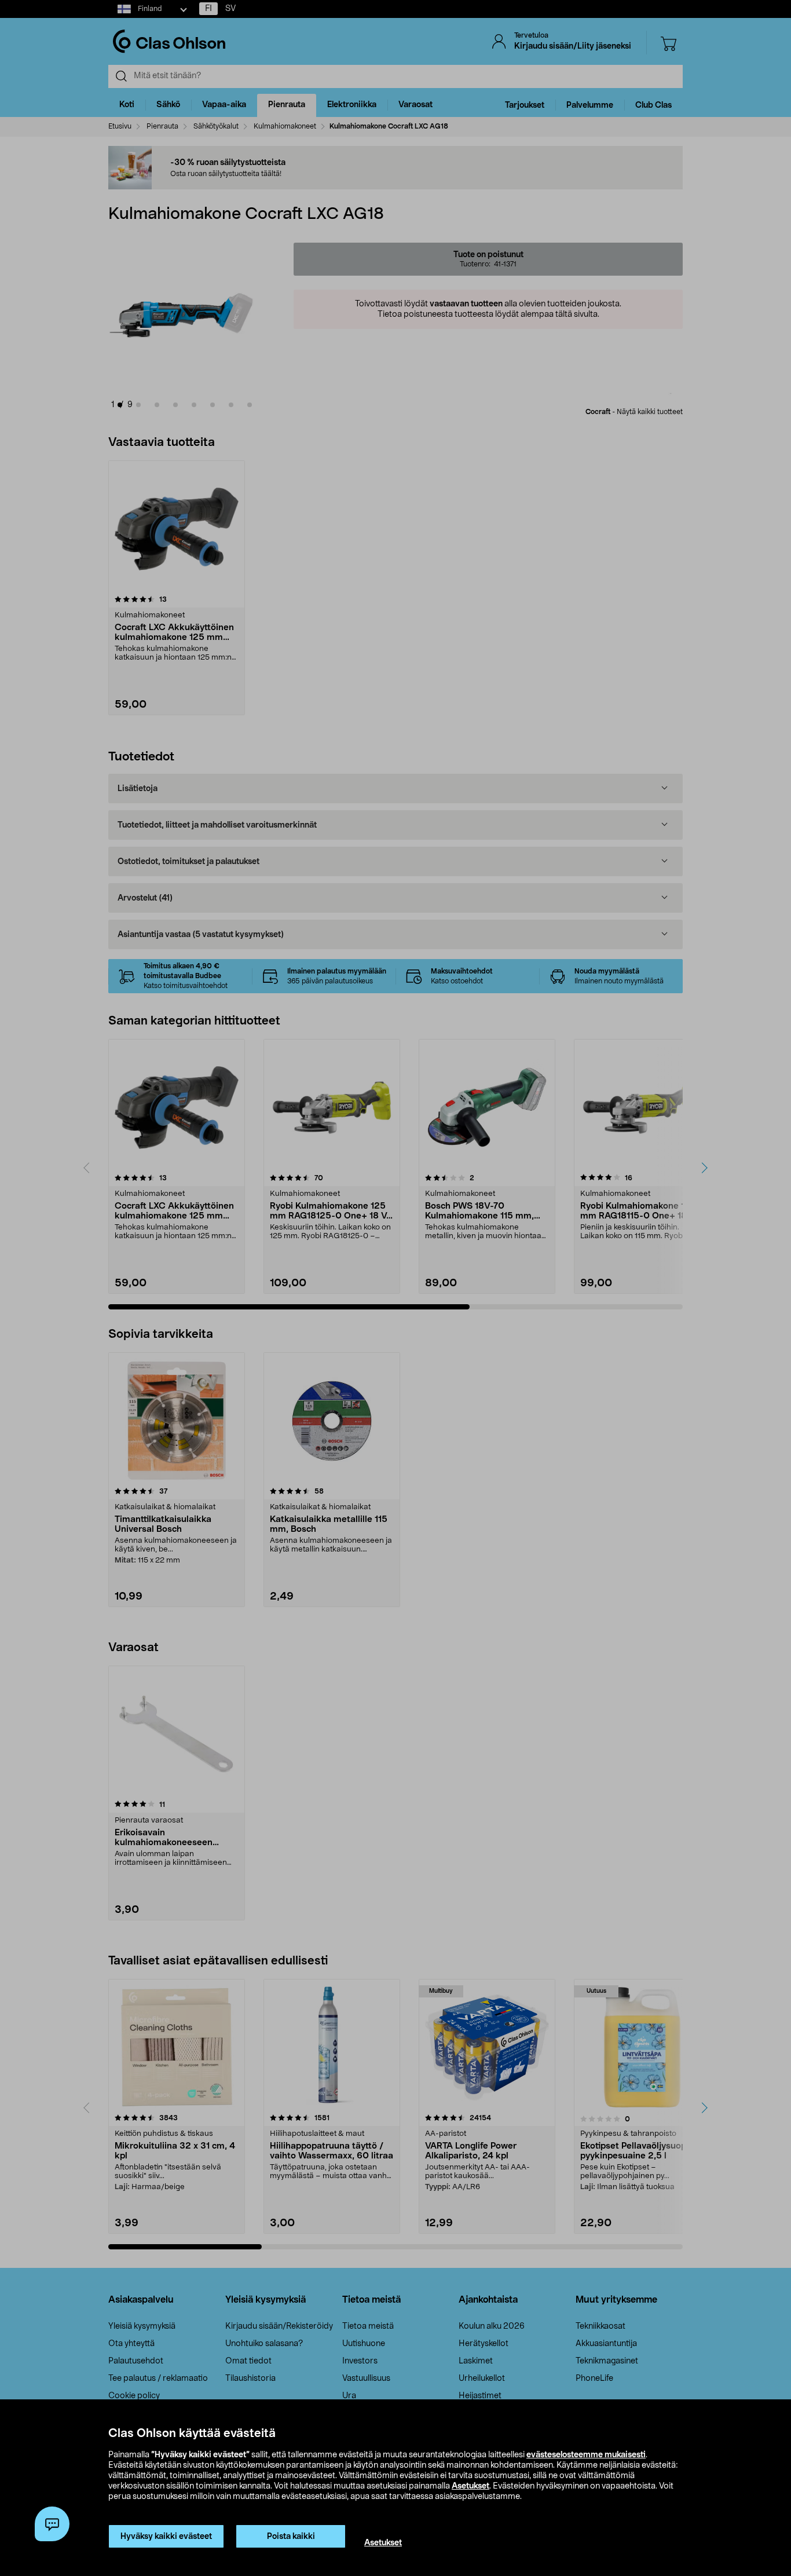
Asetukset (470, 2486)
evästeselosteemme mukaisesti (586, 2455)
